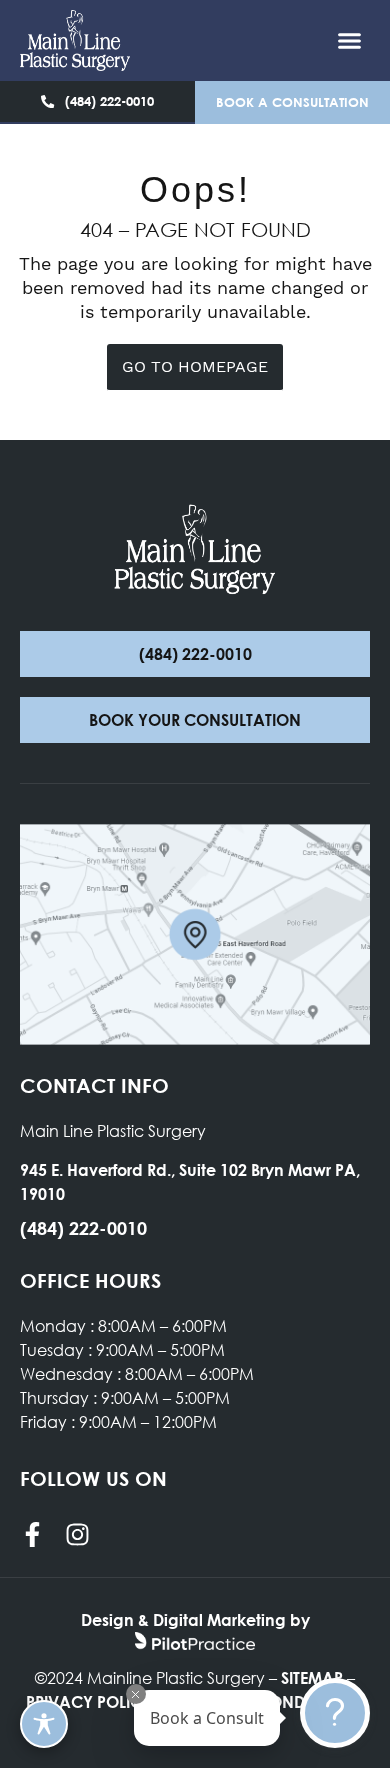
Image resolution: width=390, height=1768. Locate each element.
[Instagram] (77, 1534)
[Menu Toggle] (349, 40)
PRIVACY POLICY (89, 1701)
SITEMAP (312, 1677)
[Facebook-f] (32, 1534)
